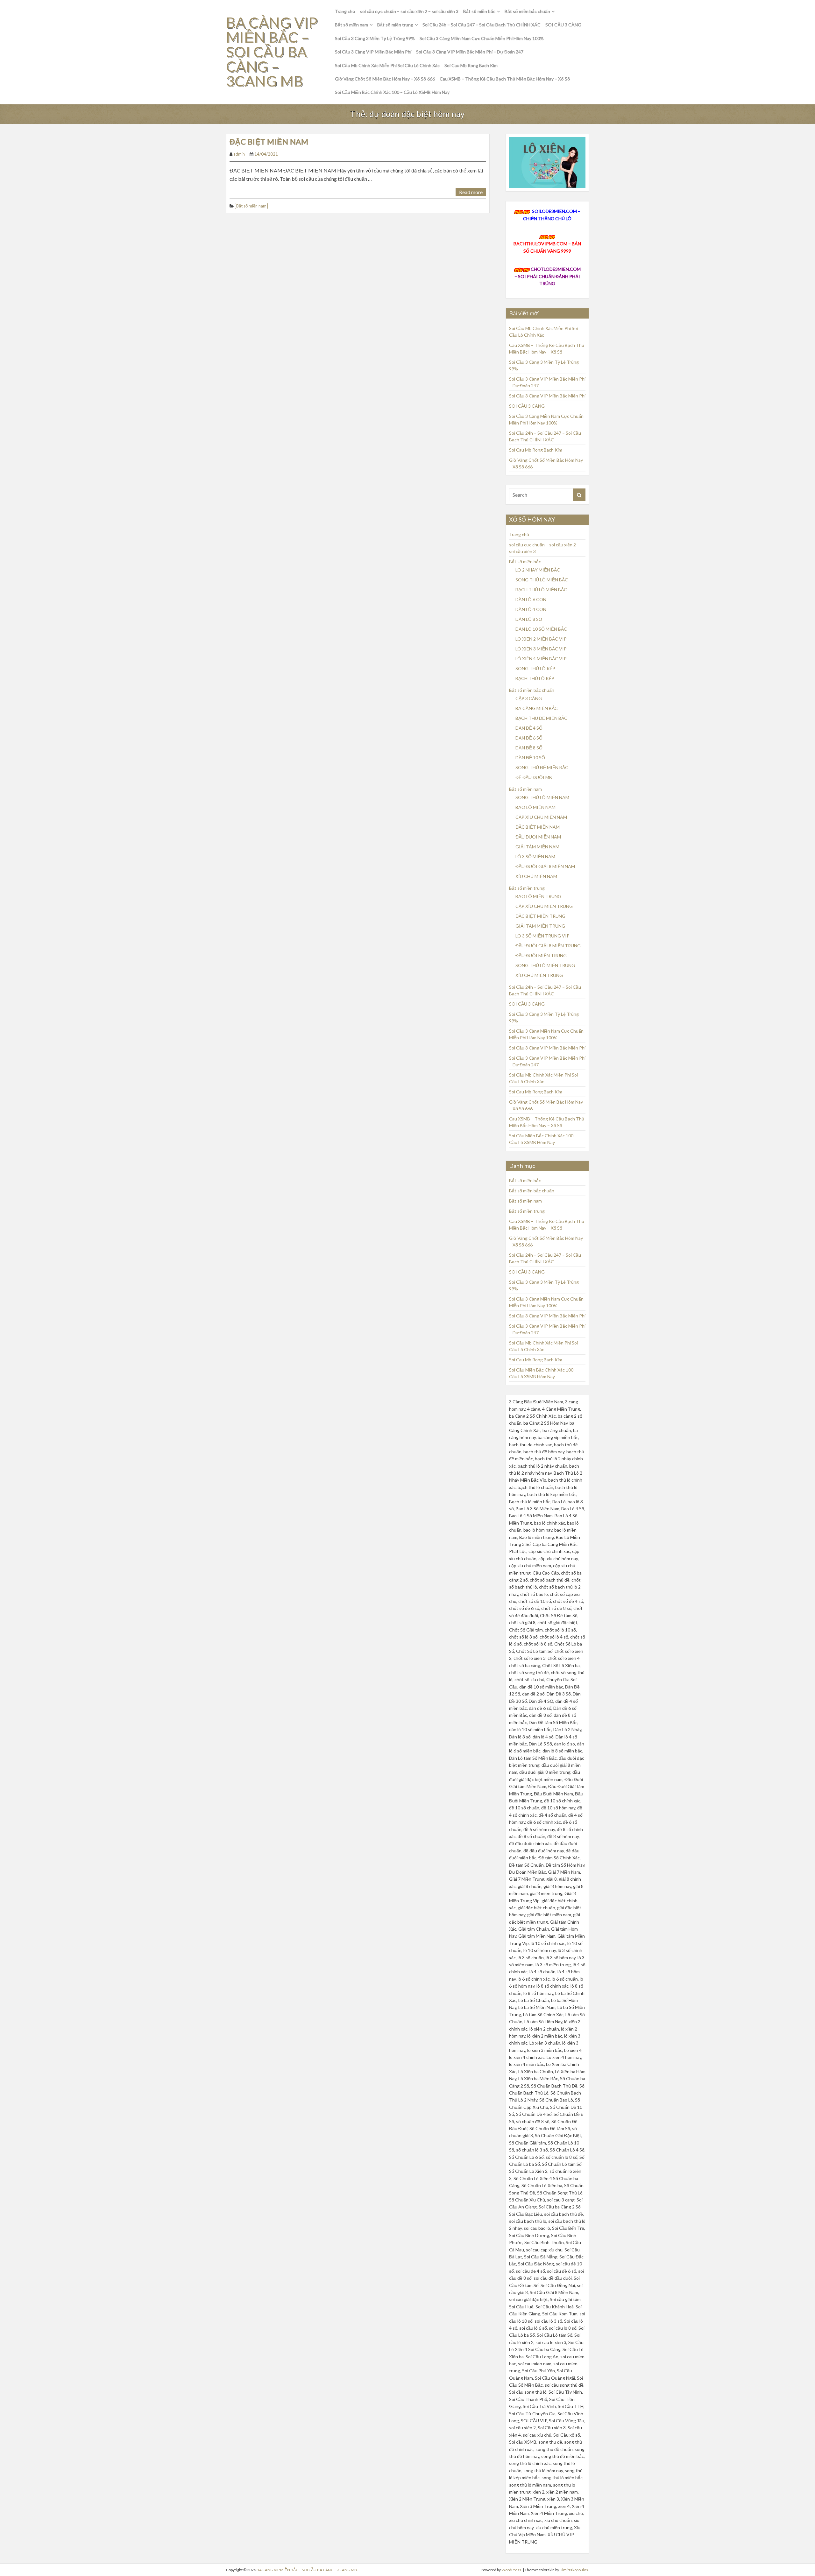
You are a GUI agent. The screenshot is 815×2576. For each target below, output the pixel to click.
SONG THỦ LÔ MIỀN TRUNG (545, 965)
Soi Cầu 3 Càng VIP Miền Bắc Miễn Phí (373, 52)
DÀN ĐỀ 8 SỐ (529, 748)
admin (239, 154)
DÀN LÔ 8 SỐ (529, 619)
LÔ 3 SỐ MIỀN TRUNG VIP (542, 936)
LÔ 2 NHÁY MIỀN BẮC (538, 570)
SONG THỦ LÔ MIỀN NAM (542, 797)
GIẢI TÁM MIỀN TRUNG (540, 926)
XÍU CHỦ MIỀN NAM (536, 876)
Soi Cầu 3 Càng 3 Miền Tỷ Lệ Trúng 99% (375, 38)
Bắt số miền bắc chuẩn (527, 11)
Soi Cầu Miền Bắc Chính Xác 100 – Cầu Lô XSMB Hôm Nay (392, 92)
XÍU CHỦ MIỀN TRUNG (539, 975)
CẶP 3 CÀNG (529, 698)
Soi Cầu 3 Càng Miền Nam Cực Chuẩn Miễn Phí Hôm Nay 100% (482, 38)
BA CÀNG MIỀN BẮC (537, 708)
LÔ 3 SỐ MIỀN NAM (535, 856)
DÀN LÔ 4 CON (531, 609)
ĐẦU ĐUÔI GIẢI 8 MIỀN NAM (545, 866)
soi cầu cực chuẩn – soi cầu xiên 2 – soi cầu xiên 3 (409, 11)
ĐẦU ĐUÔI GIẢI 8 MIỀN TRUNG (548, 946)
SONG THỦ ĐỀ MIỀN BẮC (542, 767)
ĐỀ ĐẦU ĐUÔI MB (534, 777)
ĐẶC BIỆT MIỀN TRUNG (540, 916)
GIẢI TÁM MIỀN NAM (537, 847)
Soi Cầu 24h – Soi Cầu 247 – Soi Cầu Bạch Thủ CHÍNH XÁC (482, 25)
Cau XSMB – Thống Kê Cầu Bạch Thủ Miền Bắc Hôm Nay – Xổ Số (505, 79)
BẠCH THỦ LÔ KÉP (535, 678)
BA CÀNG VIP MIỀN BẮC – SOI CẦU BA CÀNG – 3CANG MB (272, 52)
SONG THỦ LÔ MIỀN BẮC (542, 580)
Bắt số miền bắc (479, 11)
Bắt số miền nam (351, 25)
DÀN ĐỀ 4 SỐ (529, 728)
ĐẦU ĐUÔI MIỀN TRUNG (541, 955)
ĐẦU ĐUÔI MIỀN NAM (538, 837)
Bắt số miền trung (395, 25)
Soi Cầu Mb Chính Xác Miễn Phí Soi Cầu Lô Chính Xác (387, 65)
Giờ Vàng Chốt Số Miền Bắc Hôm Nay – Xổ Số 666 (385, 79)
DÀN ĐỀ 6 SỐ (529, 738)
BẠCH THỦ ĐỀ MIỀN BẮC (541, 718)
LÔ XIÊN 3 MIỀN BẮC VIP (541, 649)
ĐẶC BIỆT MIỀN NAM (269, 141)
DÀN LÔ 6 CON (531, 599)
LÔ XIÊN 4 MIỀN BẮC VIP (541, 659)
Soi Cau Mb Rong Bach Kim (471, 65)
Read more (471, 192)
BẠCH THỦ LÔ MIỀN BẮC (541, 590)
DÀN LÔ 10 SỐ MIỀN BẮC (541, 629)
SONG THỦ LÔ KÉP (535, 668)
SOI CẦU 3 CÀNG (563, 25)
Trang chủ (345, 11)
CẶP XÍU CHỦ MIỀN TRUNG (544, 906)
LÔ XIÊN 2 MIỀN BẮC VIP (541, 639)
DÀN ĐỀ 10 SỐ (530, 758)
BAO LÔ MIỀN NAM (535, 807)
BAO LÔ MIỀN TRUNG (538, 896)
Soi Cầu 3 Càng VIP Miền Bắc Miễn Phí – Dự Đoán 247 (470, 52)
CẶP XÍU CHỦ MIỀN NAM (541, 817)
